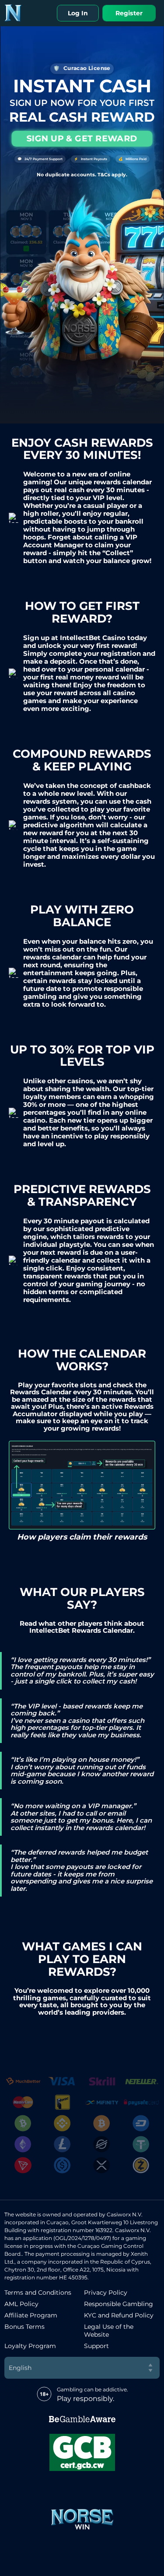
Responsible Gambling (119, 2304)
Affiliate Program (31, 2315)
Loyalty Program (30, 2346)
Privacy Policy (106, 2292)
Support (96, 2346)
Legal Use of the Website (109, 2331)
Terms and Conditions (38, 2292)
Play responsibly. (85, 2399)
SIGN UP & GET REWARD (82, 138)
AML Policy (21, 2304)
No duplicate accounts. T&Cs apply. (82, 175)
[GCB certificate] (82, 2452)
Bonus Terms (24, 2327)
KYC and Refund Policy (119, 2315)
